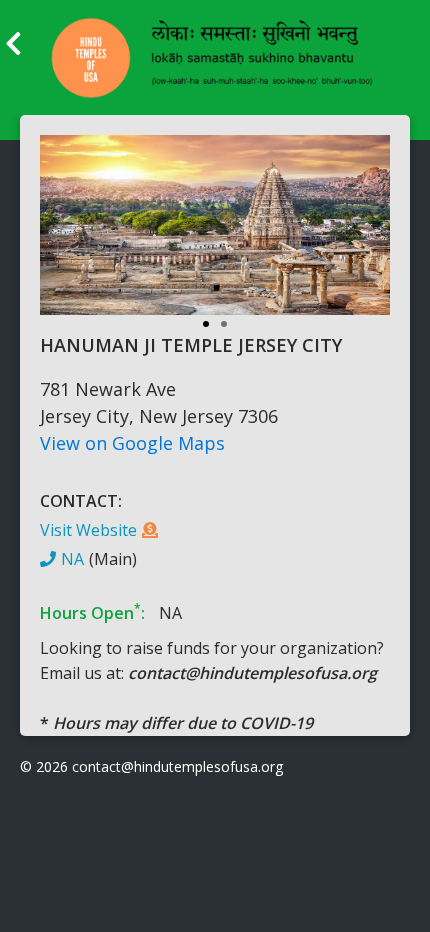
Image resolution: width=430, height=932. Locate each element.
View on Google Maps (132, 443)
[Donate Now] (150, 530)
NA (72, 559)
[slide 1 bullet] (206, 322)
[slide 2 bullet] (224, 322)
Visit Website (88, 530)
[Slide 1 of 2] (215, 235)
